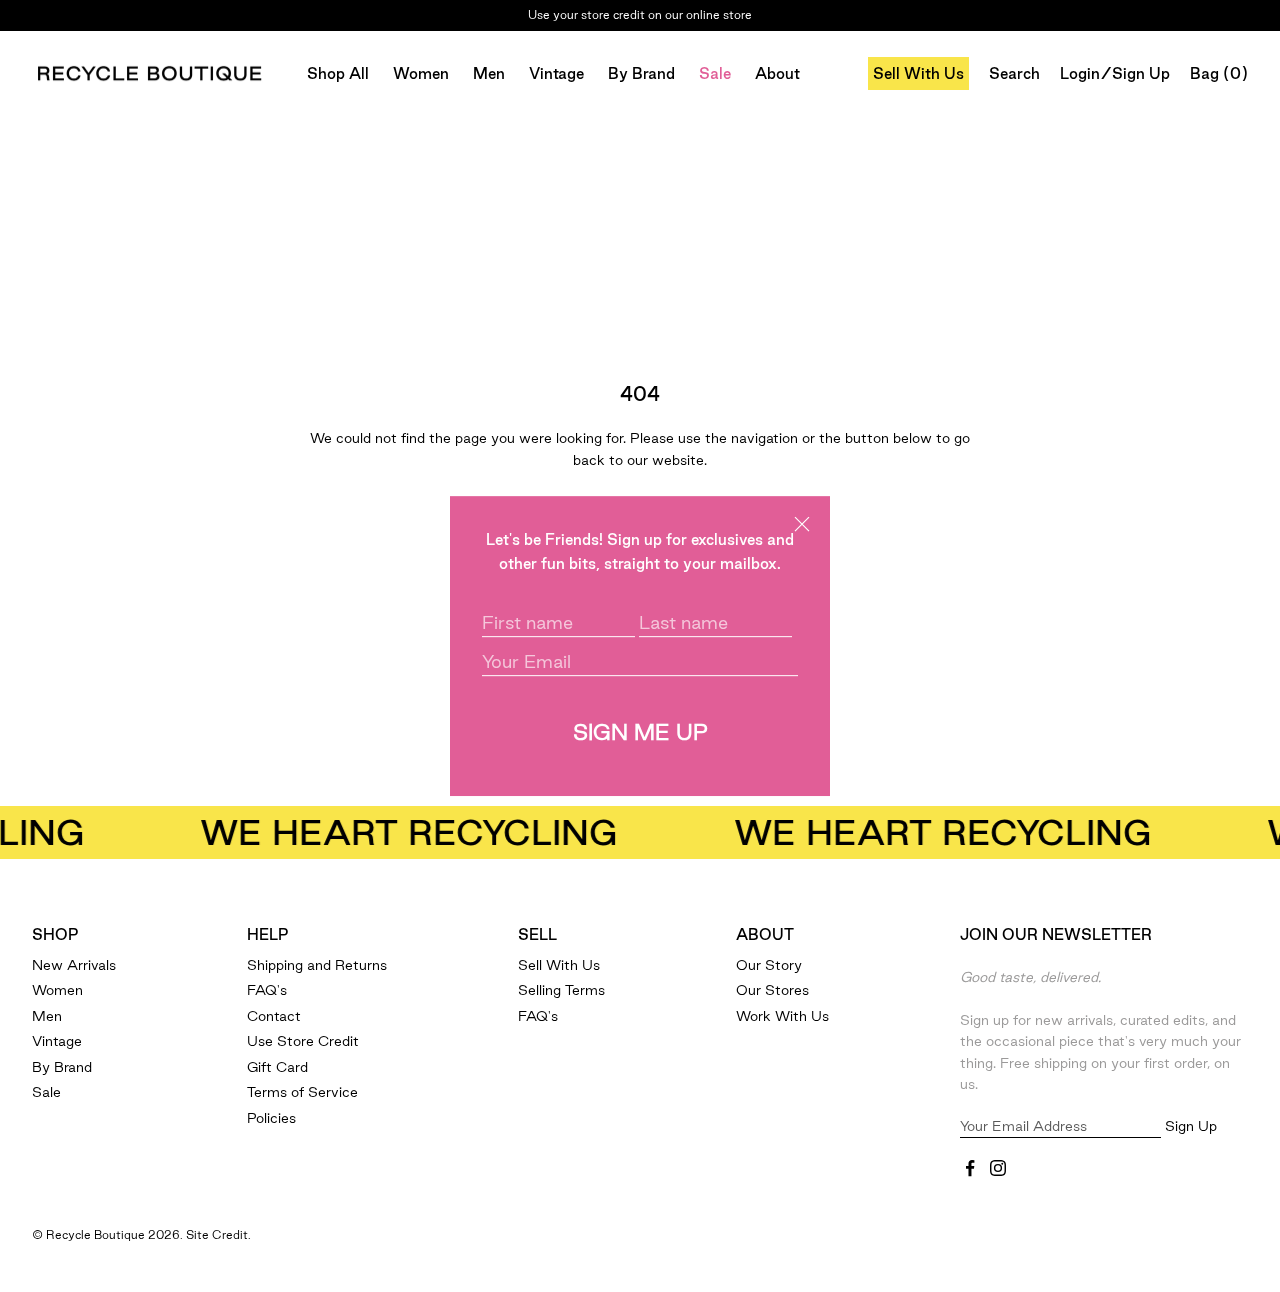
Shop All (338, 73)
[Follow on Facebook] (970, 1168)
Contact (274, 1016)
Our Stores (772, 990)
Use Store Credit (303, 1041)
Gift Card (277, 1067)
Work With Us (782, 1016)
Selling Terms (561, 990)
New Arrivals (74, 965)
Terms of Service (302, 1092)
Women (421, 73)
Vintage (556, 73)
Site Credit (217, 1234)
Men (489, 73)
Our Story (769, 965)
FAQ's (267, 990)
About (777, 73)
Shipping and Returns (317, 965)
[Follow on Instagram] (998, 1168)
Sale (715, 73)
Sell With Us (918, 73)
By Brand (641, 73)
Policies (271, 1118)
